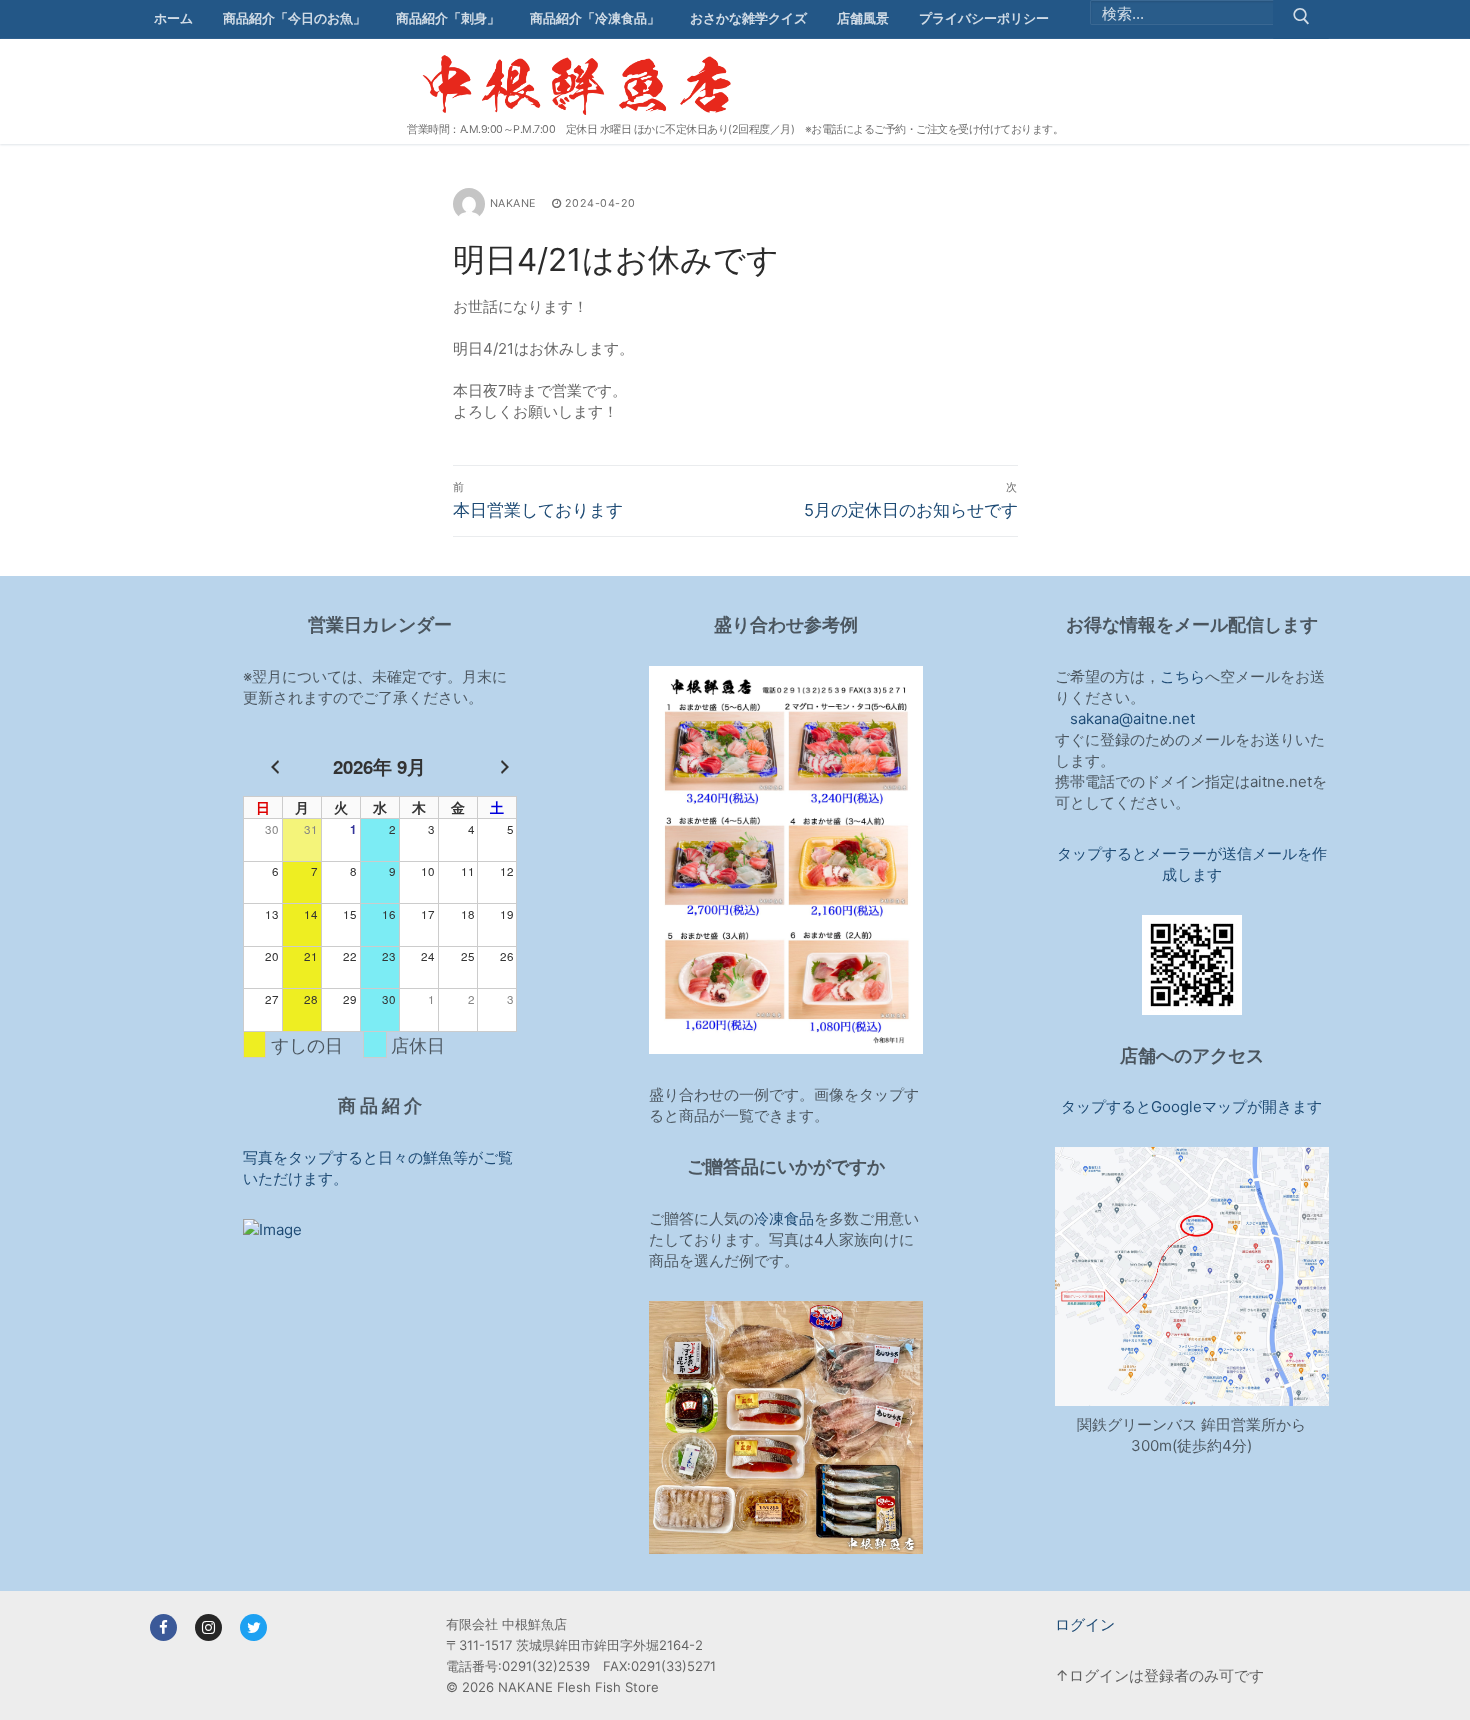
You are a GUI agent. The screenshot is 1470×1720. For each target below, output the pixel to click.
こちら (1182, 676)
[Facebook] (163, 1627)
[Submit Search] (1301, 19)
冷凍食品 (784, 1218)
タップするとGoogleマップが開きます (1191, 1106)
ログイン (1085, 1624)
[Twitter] (253, 1627)
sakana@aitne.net (1132, 718)
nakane (513, 203)
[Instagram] (208, 1627)
